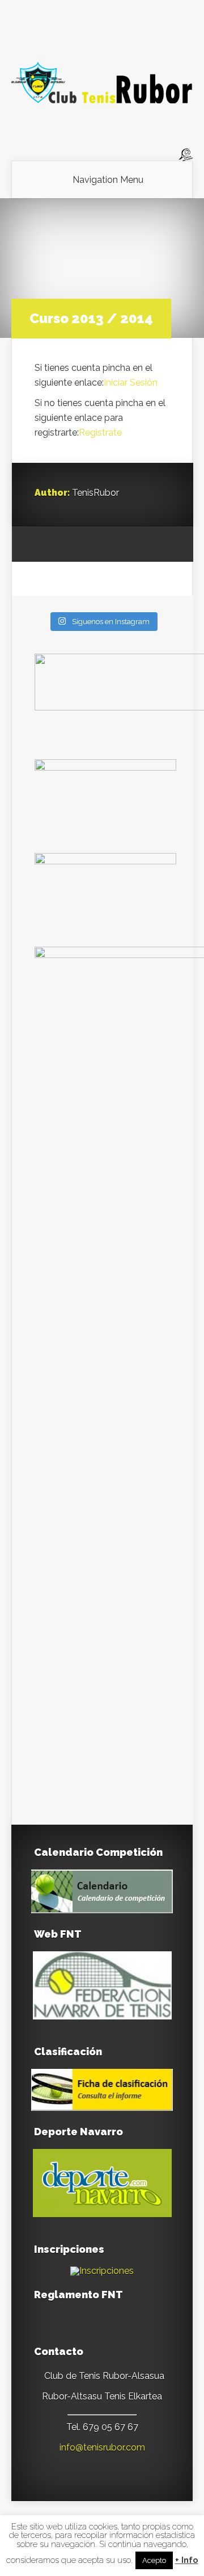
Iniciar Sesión (131, 382)
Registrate (100, 432)
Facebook (65, 545)
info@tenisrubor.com (102, 2447)
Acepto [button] (154, 2560)
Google (43, 545)
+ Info (187, 2560)
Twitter (86, 545)
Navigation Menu (108, 180)
